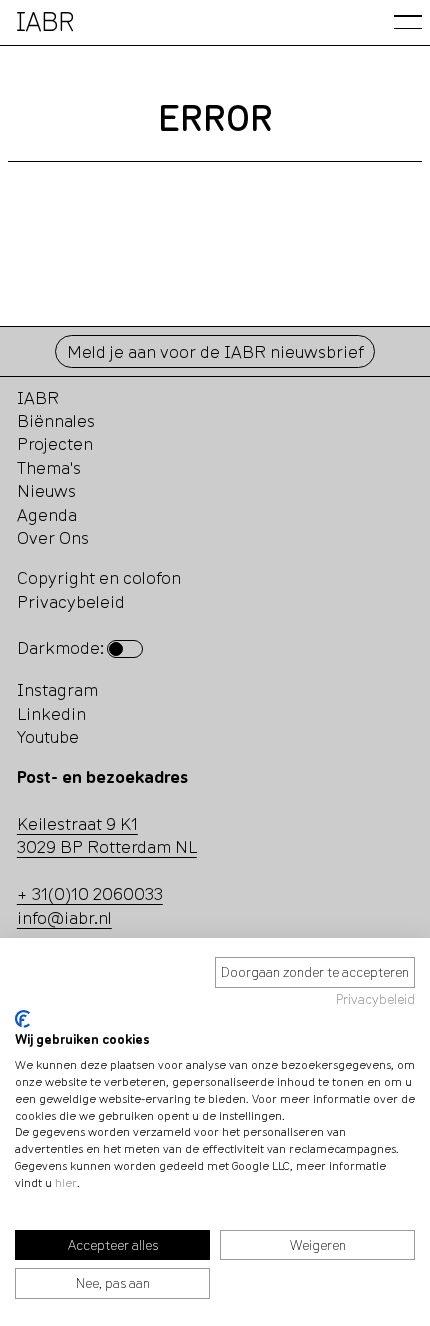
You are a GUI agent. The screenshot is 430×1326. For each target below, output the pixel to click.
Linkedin (51, 713)
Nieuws (46, 490)
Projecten (55, 443)
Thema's (49, 467)
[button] (408, 22)
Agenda (47, 514)
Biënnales (56, 420)
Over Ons (53, 537)
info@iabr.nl (64, 917)
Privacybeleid (375, 999)
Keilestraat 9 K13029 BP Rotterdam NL (107, 835)
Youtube (48, 736)
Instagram (57, 689)
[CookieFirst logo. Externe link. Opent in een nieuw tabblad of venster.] (22, 1019)
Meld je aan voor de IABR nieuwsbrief (215, 351)
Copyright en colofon (99, 577)
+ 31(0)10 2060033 (90, 893)
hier (66, 1182)
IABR (38, 397)
